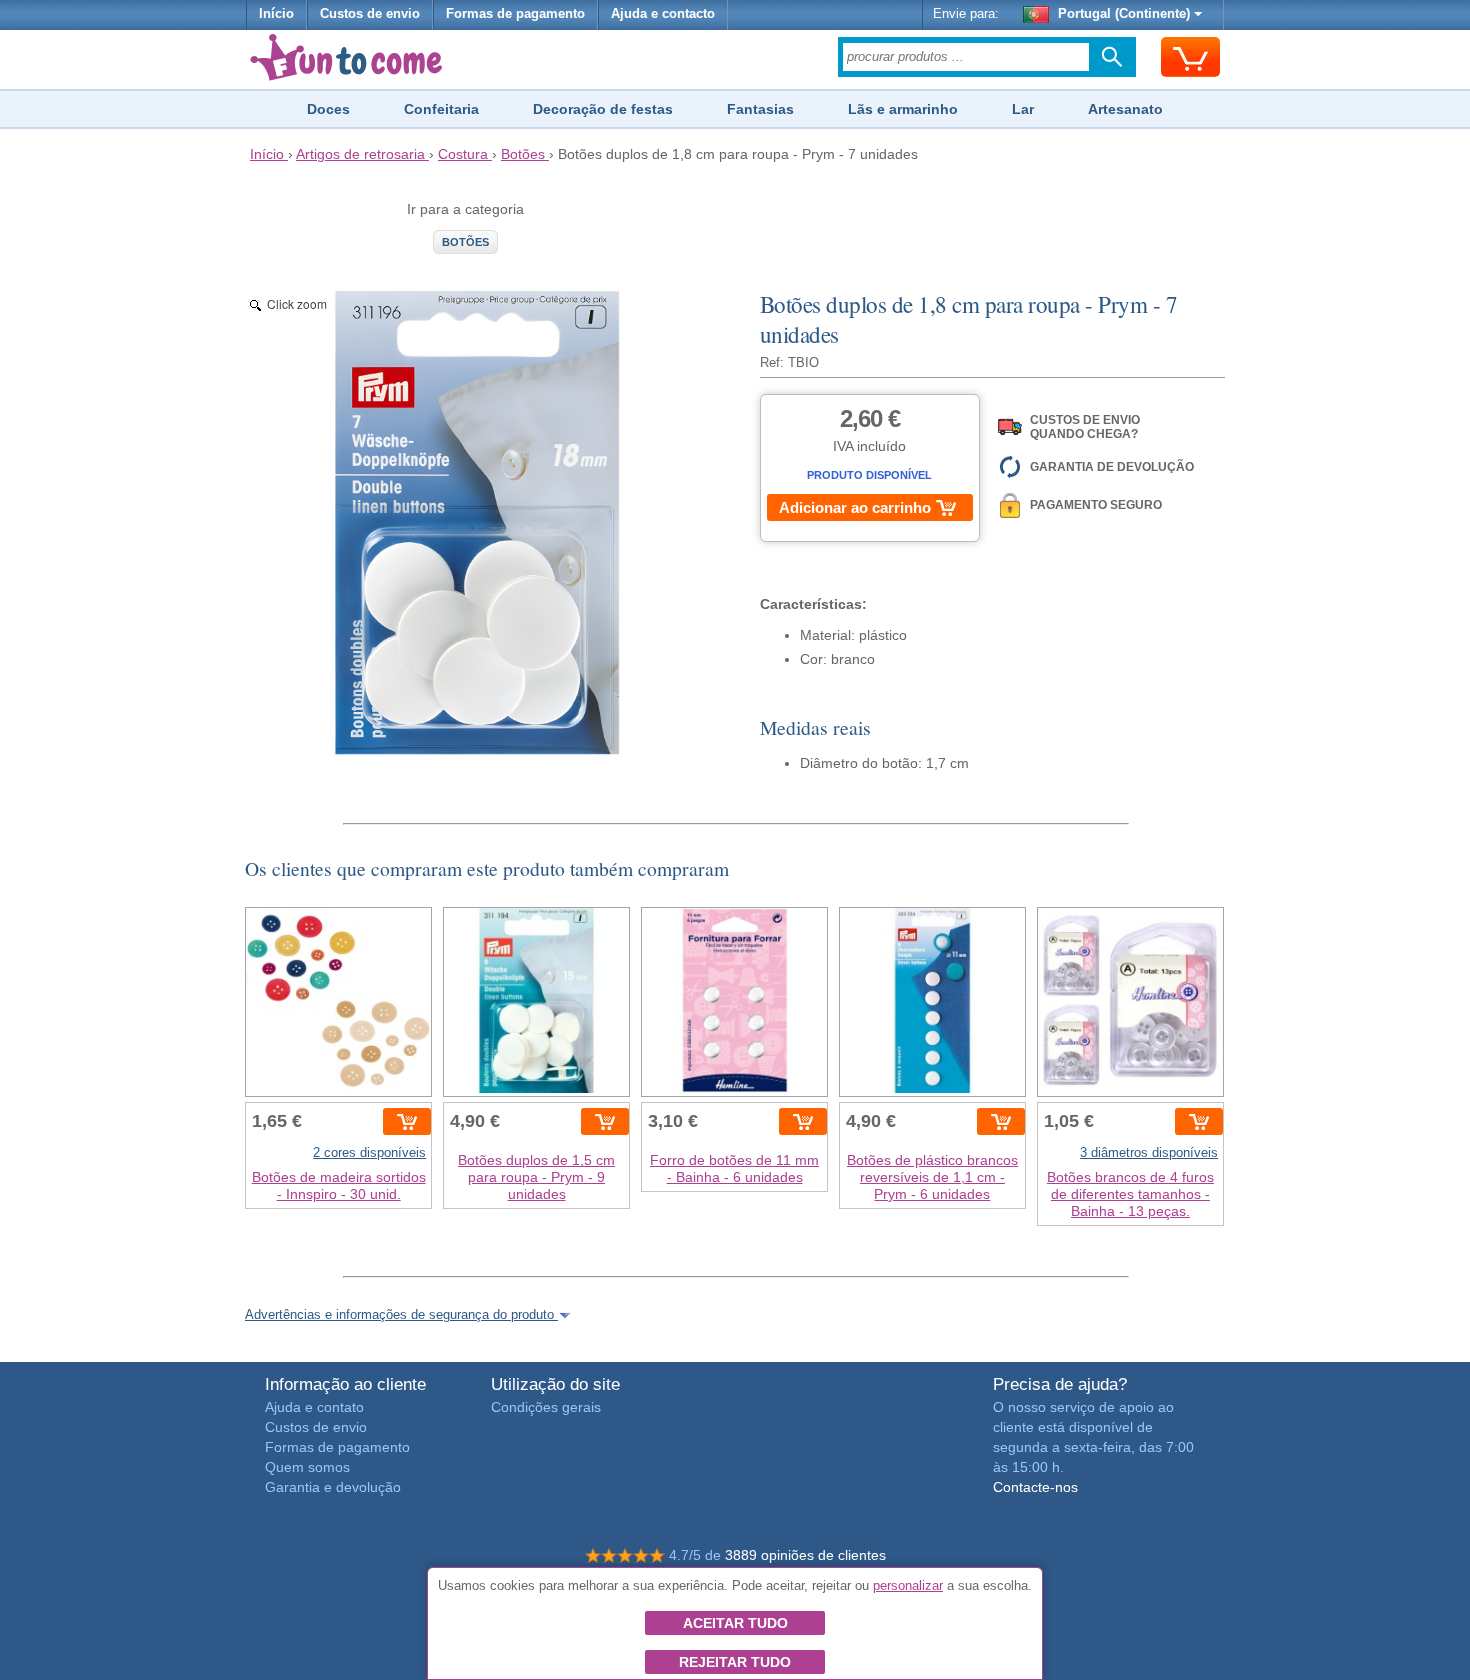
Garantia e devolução (333, 1487)
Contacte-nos (1035, 1487)
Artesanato (1125, 109)
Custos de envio (370, 14)
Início (276, 14)
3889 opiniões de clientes (805, 1555)
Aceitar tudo (735, 1623)
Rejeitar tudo (735, 1662)
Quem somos (307, 1467)
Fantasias (760, 109)
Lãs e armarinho (903, 109)
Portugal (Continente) (1124, 14)
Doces (328, 109)
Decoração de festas (603, 109)
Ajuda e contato (314, 1407)
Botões (465, 242)
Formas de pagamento (515, 14)
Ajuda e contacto (663, 14)
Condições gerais (546, 1407)
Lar (1023, 109)
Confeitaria (441, 109)
